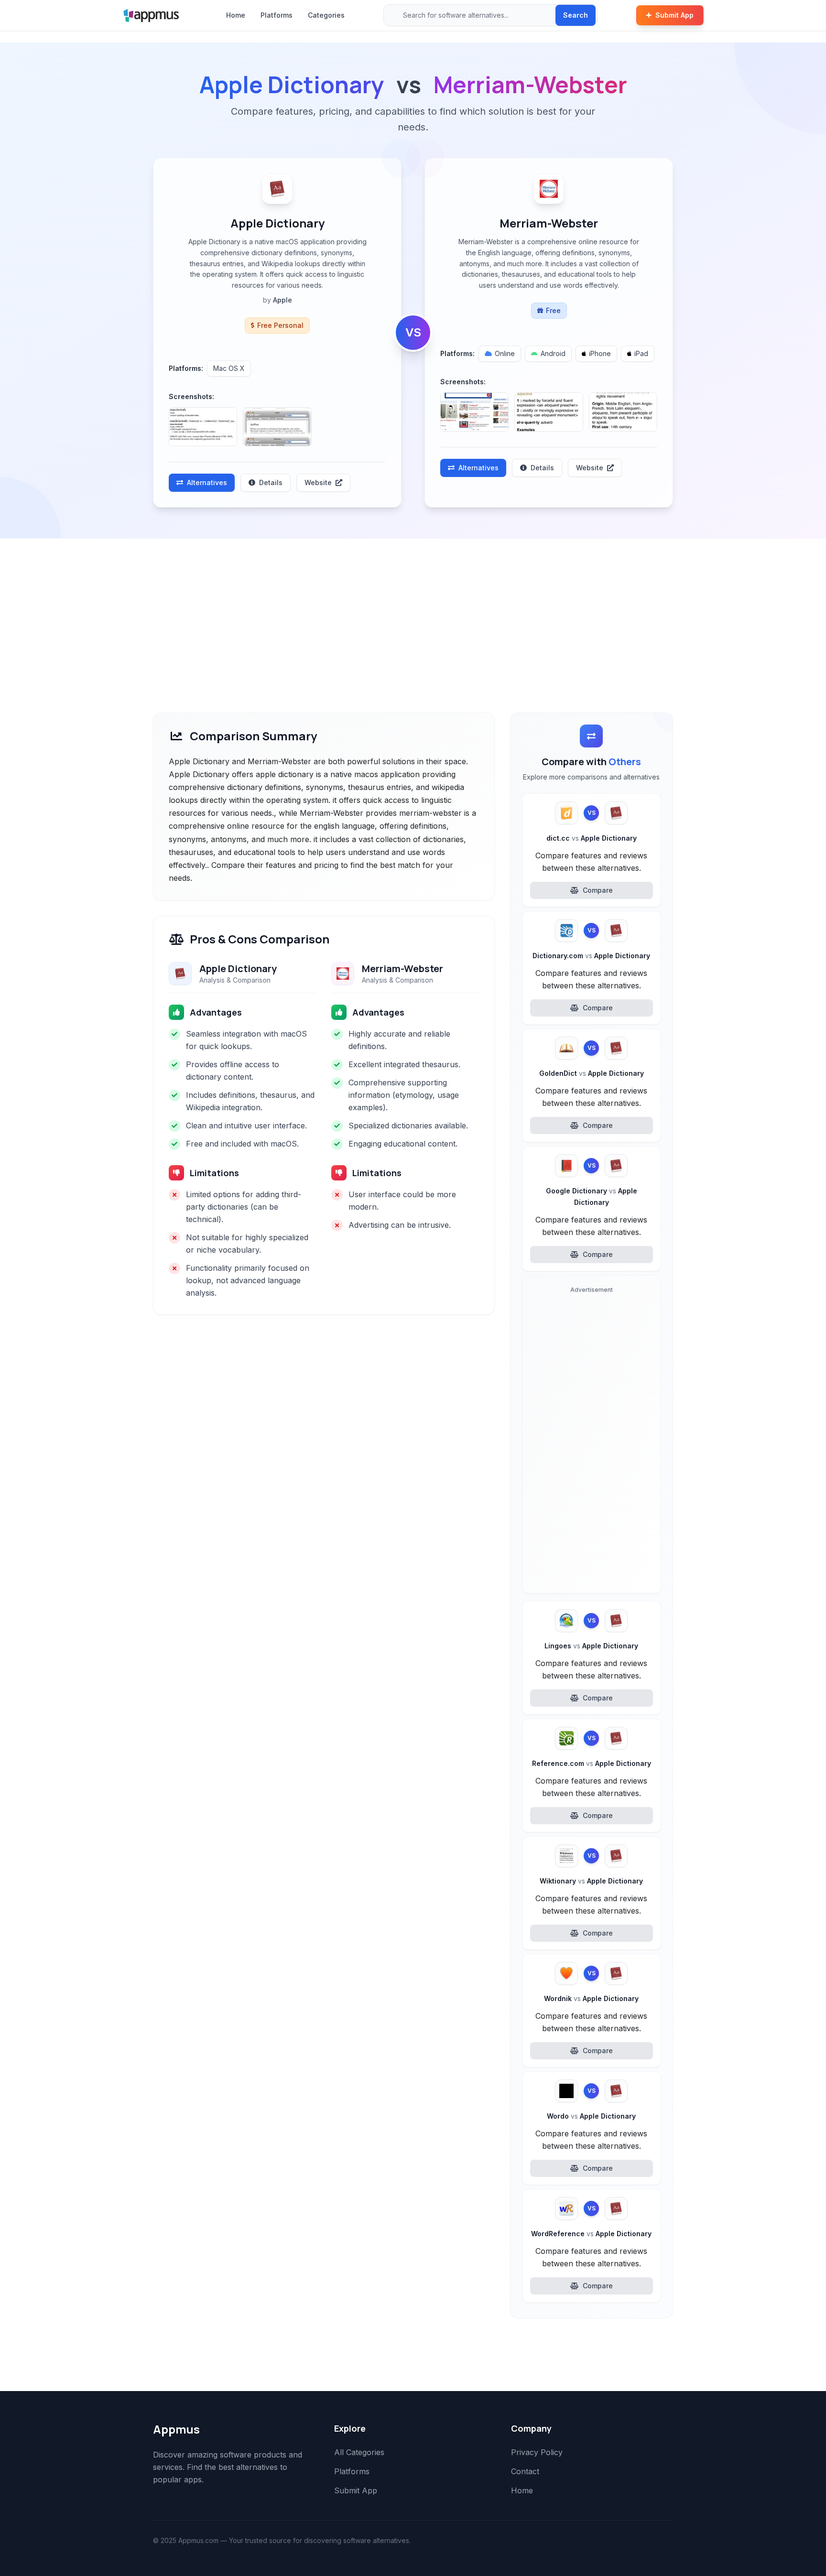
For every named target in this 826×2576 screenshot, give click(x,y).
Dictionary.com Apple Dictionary (591, 956)
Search (576, 15)
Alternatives (207, 482)
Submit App (674, 15)
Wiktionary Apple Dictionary (591, 1881)
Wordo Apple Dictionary (591, 2116)
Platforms (277, 15)
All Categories (359, 2452)
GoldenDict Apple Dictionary (592, 1073)
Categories (326, 15)
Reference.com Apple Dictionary (592, 1763)
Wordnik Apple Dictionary (591, 1998)
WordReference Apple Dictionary (591, 2234)
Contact (525, 2471)
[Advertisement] (413, 610)
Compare (598, 890)
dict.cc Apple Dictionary (592, 838)
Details (271, 482)
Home (236, 15)
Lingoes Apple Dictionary (591, 1646)
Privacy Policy (537, 2452)
